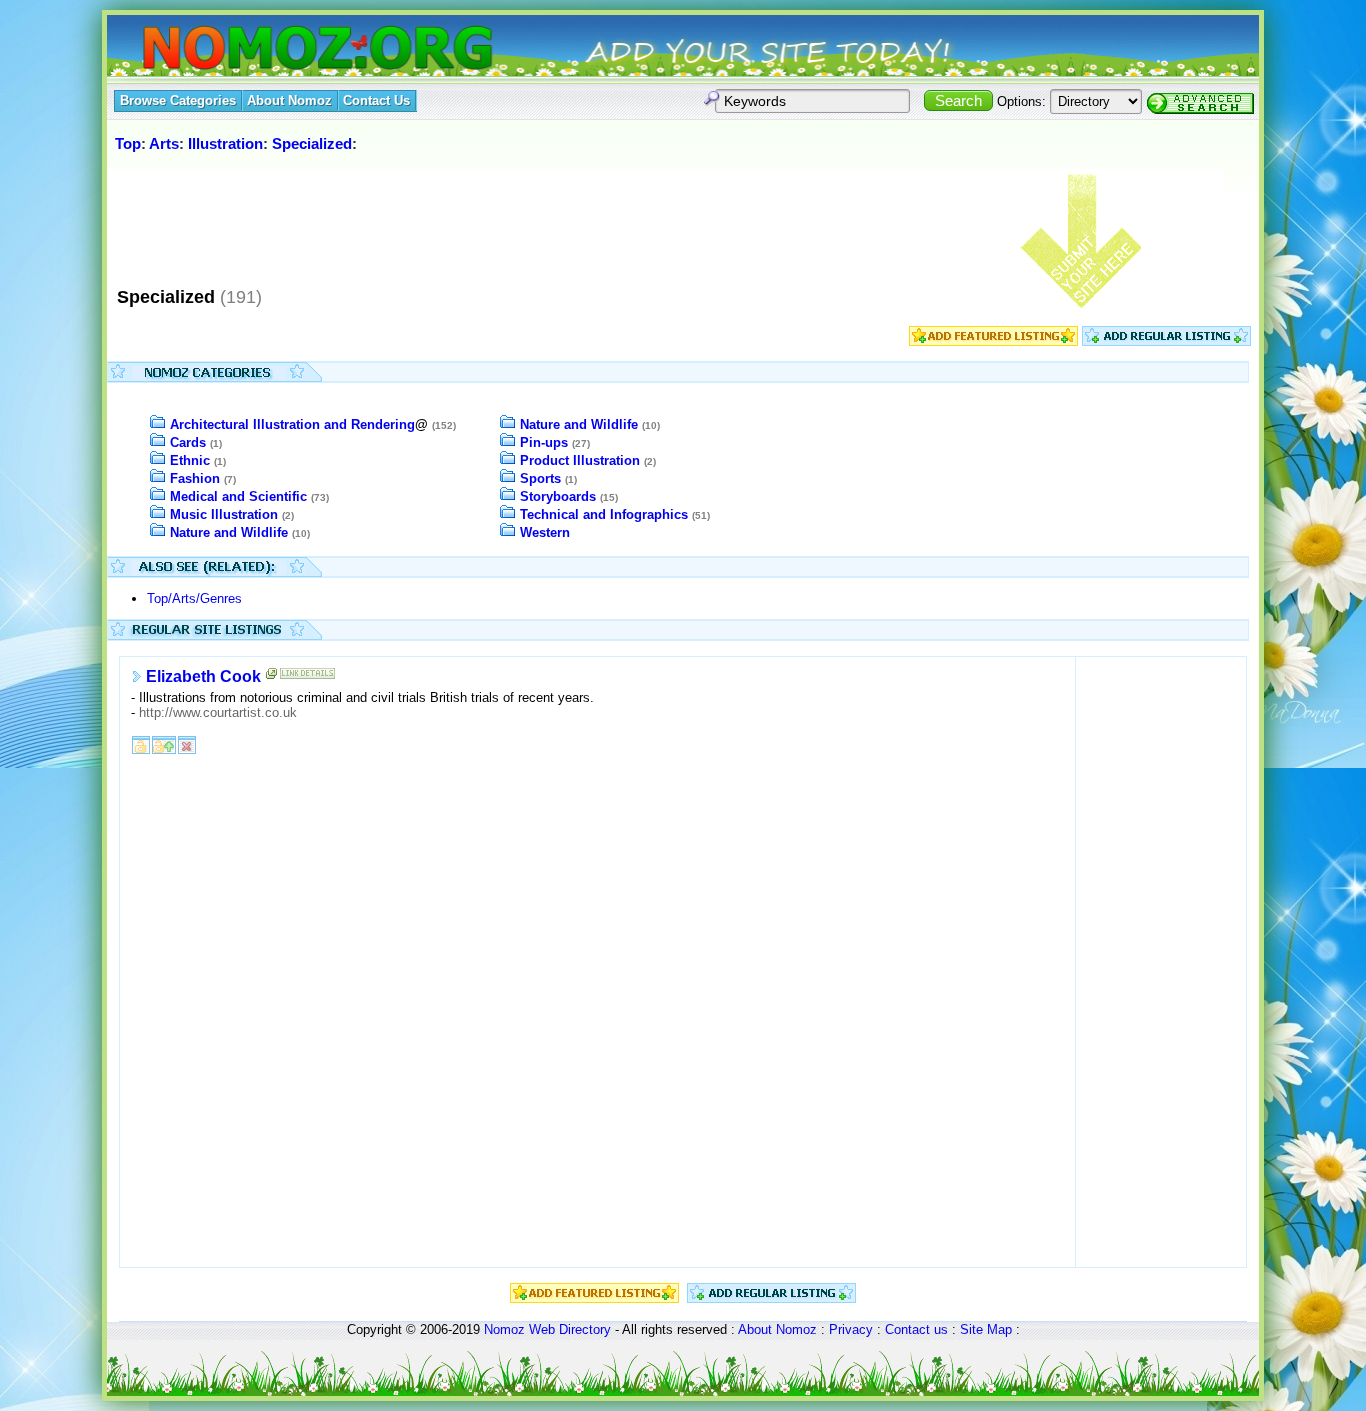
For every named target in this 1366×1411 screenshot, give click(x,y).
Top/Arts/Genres (194, 598)
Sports (540, 478)
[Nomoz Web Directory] (281, 49)
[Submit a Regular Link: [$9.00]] (1166, 341)
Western (545, 532)
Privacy (851, 1329)
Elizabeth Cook (203, 676)
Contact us (916, 1329)
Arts (164, 143)
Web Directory (570, 1329)
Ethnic (190, 460)
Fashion (195, 478)
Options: (1021, 101)
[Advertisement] (476, 219)
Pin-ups (544, 442)
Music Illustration (224, 514)
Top (128, 143)
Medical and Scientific (238, 496)
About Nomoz (777, 1329)
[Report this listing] (187, 743)
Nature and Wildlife (229, 532)
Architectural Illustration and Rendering (292, 424)
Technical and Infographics (604, 514)
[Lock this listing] (141, 743)
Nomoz (504, 1329)
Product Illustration (580, 460)
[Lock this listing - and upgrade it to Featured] (164, 743)
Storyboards (558, 496)
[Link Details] (307, 677)
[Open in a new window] (272, 677)
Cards (188, 442)
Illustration (225, 143)
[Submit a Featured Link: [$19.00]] (993, 341)
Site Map (986, 1329)
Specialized (312, 143)
